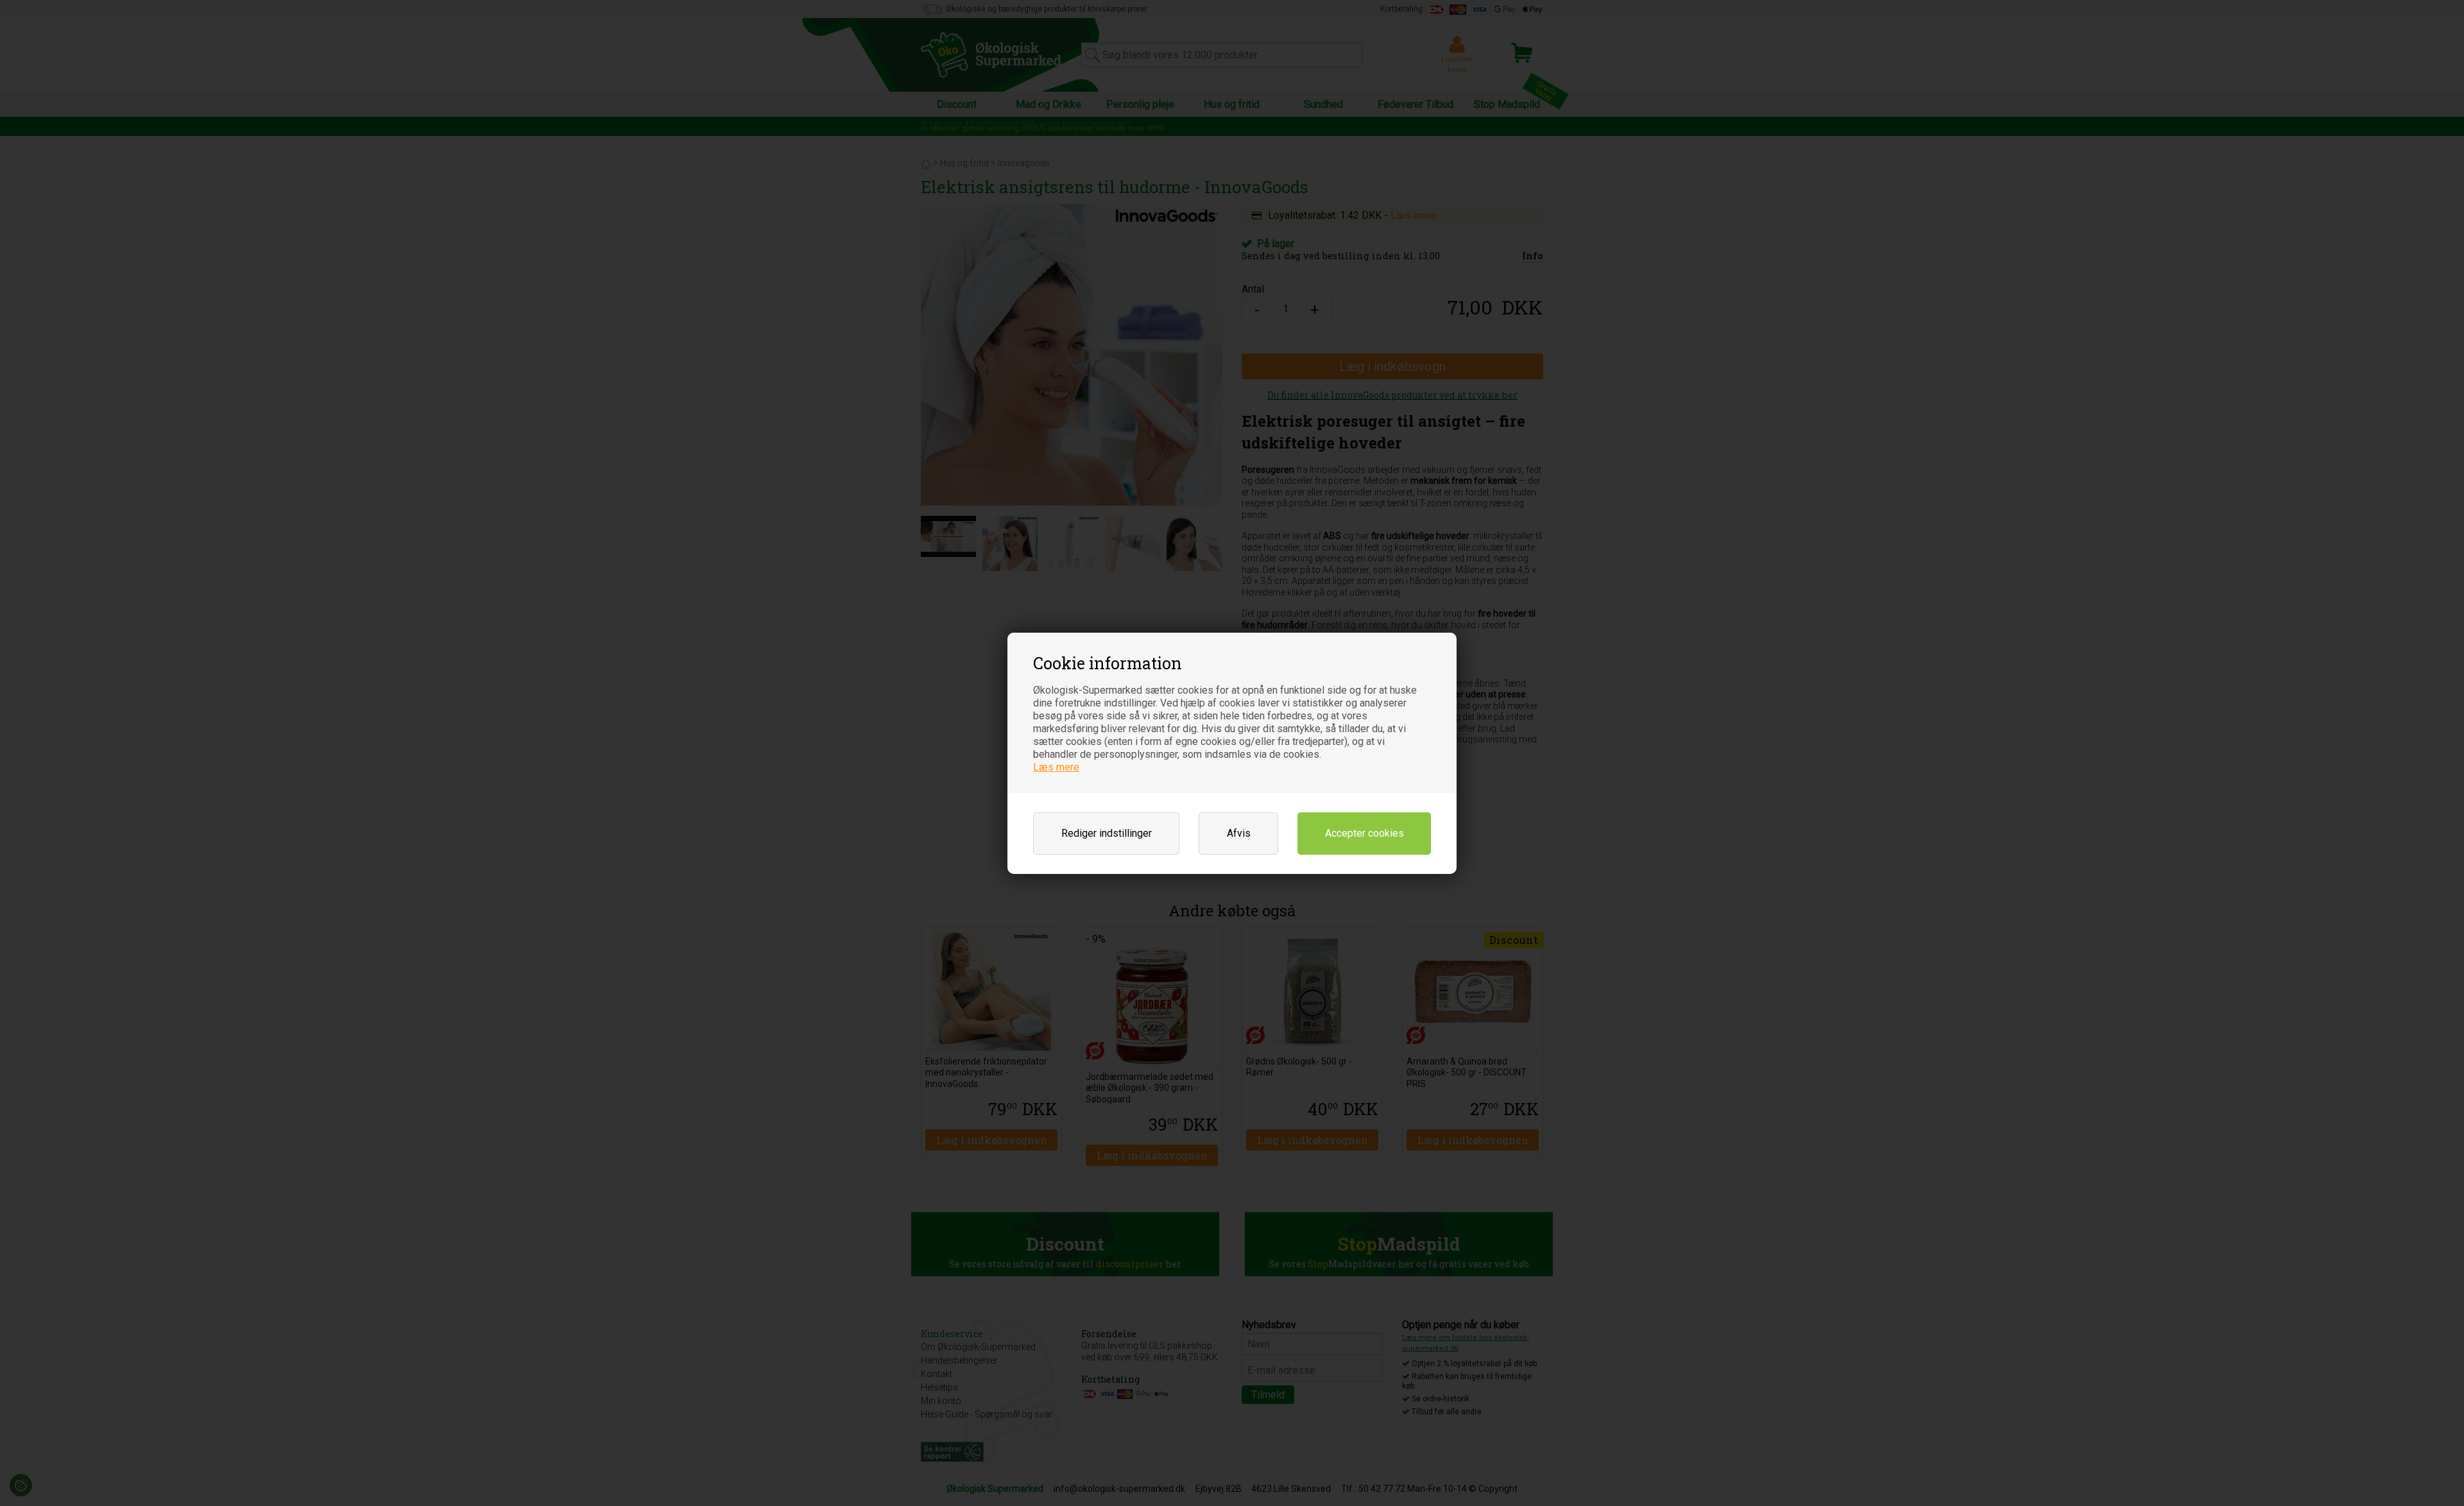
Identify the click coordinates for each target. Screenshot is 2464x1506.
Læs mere (1056, 767)
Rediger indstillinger (1107, 833)
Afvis (1239, 833)
